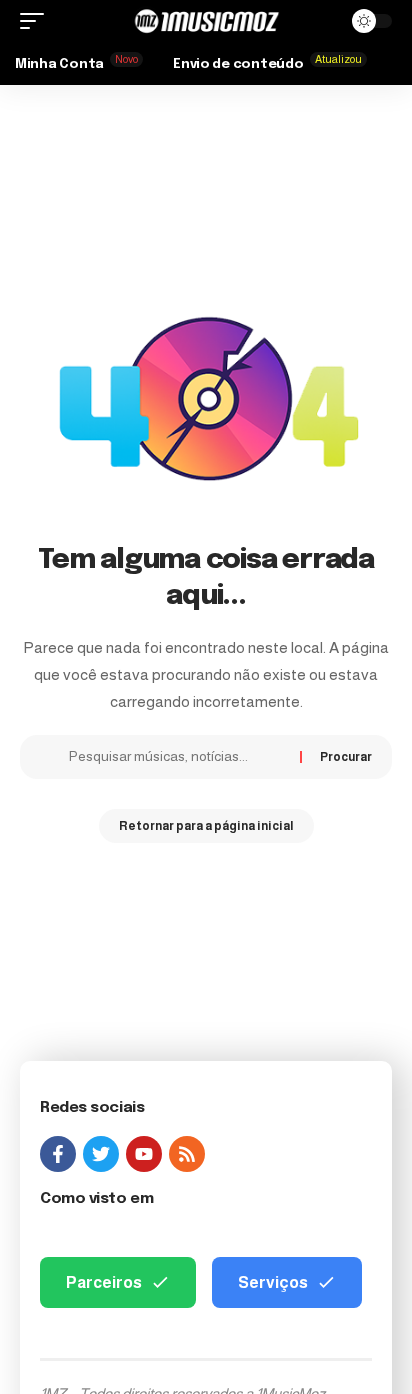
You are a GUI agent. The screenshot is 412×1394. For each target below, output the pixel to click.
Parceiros (104, 1282)
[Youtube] (144, 1154)
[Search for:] (177, 757)
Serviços (273, 1282)
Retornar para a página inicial (206, 826)
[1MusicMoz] (206, 21)
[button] (37, 21)
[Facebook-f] (58, 1154)
